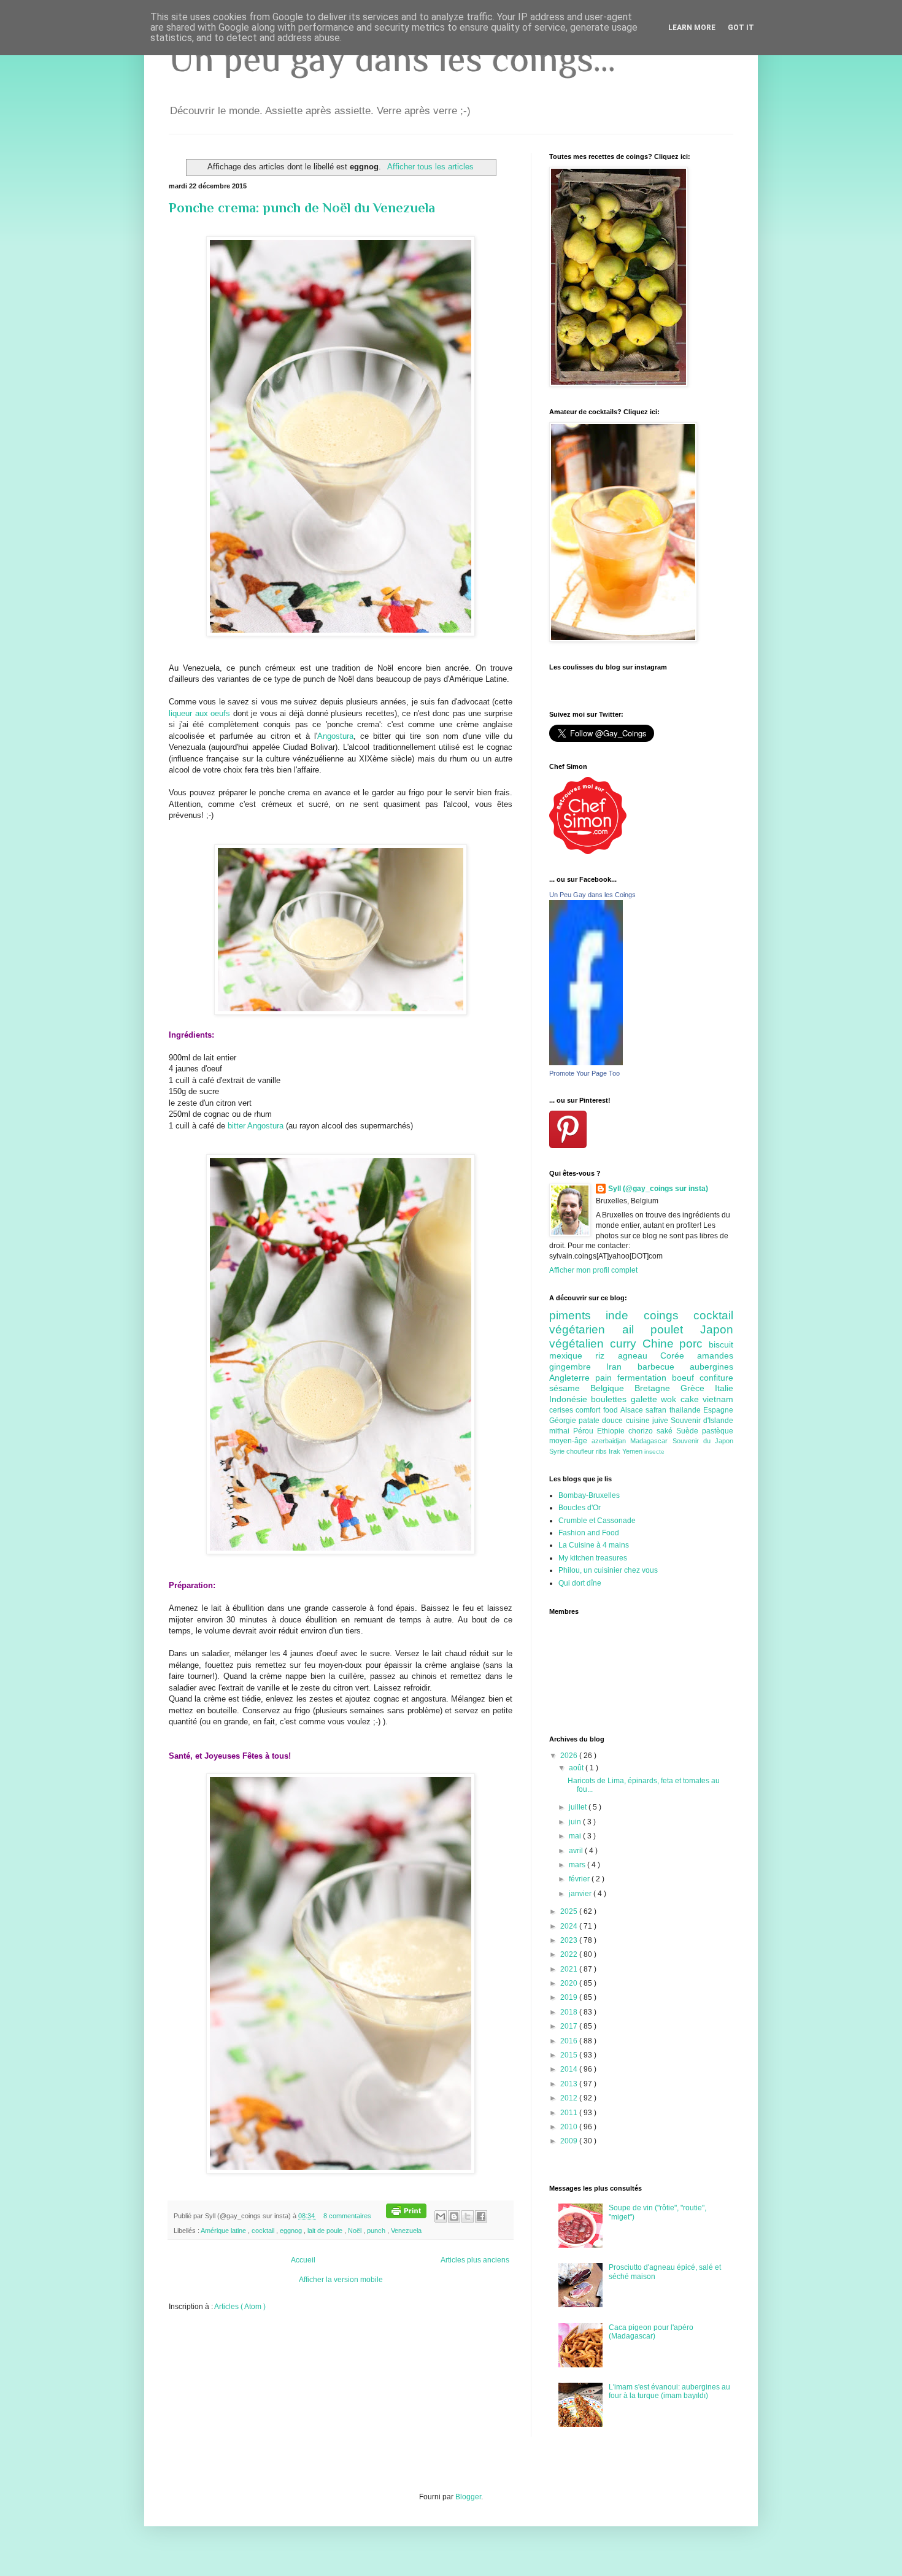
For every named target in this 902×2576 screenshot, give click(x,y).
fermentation (645, 1378)
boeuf (686, 1378)
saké (666, 1431)
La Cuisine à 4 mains (594, 1545)
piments (577, 1315)
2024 (570, 1926)
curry (626, 1344)
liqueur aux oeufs (199, 713)
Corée (679, 1355)
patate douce (602, 1421)
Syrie (558, 1451)
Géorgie (564, 1421)
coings (669, 1315)
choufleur (581, 1451)
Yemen (633, 1451)
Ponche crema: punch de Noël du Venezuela (302, 208)
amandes (715, 1355)
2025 (570, 1911)
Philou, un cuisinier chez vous (608, 1570)
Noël (356, 2231)
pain (606, 1378)
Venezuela (406, 2231)
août (577, 1768)
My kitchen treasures (593, 1558)
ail (637, 1329)
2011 (570, 2113)
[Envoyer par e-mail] (441, 2216)
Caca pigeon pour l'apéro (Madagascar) (651, 2332)
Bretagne (657, 1388)
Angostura (335, 736)
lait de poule (326, 2231)
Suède (689, 1431)
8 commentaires (348, 2216)
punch (377, 2231)
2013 (570, 2084)
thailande (686, 1410)
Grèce (698, 1388)
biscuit (721, 1344)
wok (670, 1399)
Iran (622, 1367)
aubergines (711, 1367)
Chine (661, 1344)
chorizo (642, 1431)
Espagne (718, 1410)
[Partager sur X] (468, 2216)
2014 (570, 2069)
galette (646, 1399)
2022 (570, 1954)
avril (577, 1851)
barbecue (664, 1367)
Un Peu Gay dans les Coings (592, 895)
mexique (572, 1355)
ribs (602, 1451)
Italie (724, 1388)
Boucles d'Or (580, 1508)
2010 (570, 2127)
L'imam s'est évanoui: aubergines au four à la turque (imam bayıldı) (669, 2391)
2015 (570, 2055)
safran (657, 1410)
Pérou (585, 1431)
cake (692, 1399)
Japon (717, 1329)
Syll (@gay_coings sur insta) (658, 1189)
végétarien (586, 1329)
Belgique (612, 1388)
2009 (570, 2141)
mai (576, 1836)
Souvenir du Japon (703, 1441)
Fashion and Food (589, 1533)
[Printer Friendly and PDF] (406, 2216)
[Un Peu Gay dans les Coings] (586, 1063)
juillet (579, 1807)
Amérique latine (224, 2231)
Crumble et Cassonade (597, 1521)
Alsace (633, 1410)
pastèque (718, 1431)
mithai (561, 1431)
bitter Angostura (257, 1126)
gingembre (578, 1367)
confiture (716, 1378)
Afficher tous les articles (430, 167)
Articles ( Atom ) (240, 2307)
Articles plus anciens (475, 2260)
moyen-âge (570, 1441)
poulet (675, 1329)
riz (606, 1355)
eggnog (292, 2231)
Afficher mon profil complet (593, 1270)
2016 (570, 2041)
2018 (570, 2012)
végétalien (580, 1344)
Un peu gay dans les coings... (392, 59)
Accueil (303, 2260)
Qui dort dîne (580, 1583)
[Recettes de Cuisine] (588, 852)
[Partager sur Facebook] (481, 2216)
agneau (639, 1355)
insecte (654, 1452)
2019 (570, 1997)
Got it (741, 28)
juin (576, 1822)
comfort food (598, 1410)
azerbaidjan (611, 1441)
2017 (570, 2026)
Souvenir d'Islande (702, 1421)
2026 (570, 1756)
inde (624, 1315)
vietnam (718, 1399)
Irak (615, 1451)
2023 (570, 1940)
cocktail (264, 2231)
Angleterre (572, 1378)
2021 (570, 1969)
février (580, 1879)
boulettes (611, 1399)
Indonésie (570, 1399)
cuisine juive (648, 1421)
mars (578, 1865)
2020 (570, 1983)
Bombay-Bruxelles (589, 1495)
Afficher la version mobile (341, 2280)
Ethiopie (613, 1431)
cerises (562, 1410)
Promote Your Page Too (584, 1073)
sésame (570, 1388)
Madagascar (651, 1441)
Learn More (692, 28)
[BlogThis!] (454, 2216)
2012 (570, 2098)
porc (694, 1344)
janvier (581, 1894)
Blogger (468, 2497)
